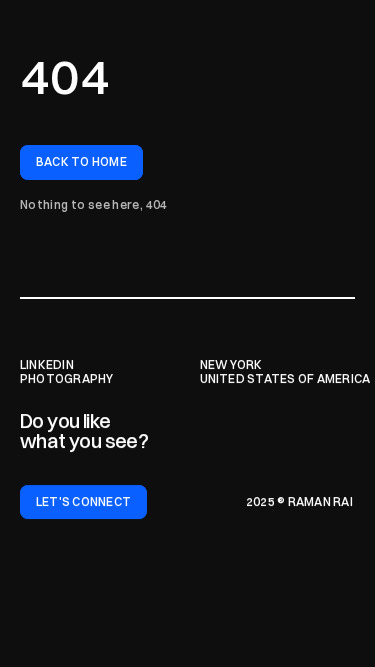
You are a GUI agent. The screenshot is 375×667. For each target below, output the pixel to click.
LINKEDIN (47, 364)
